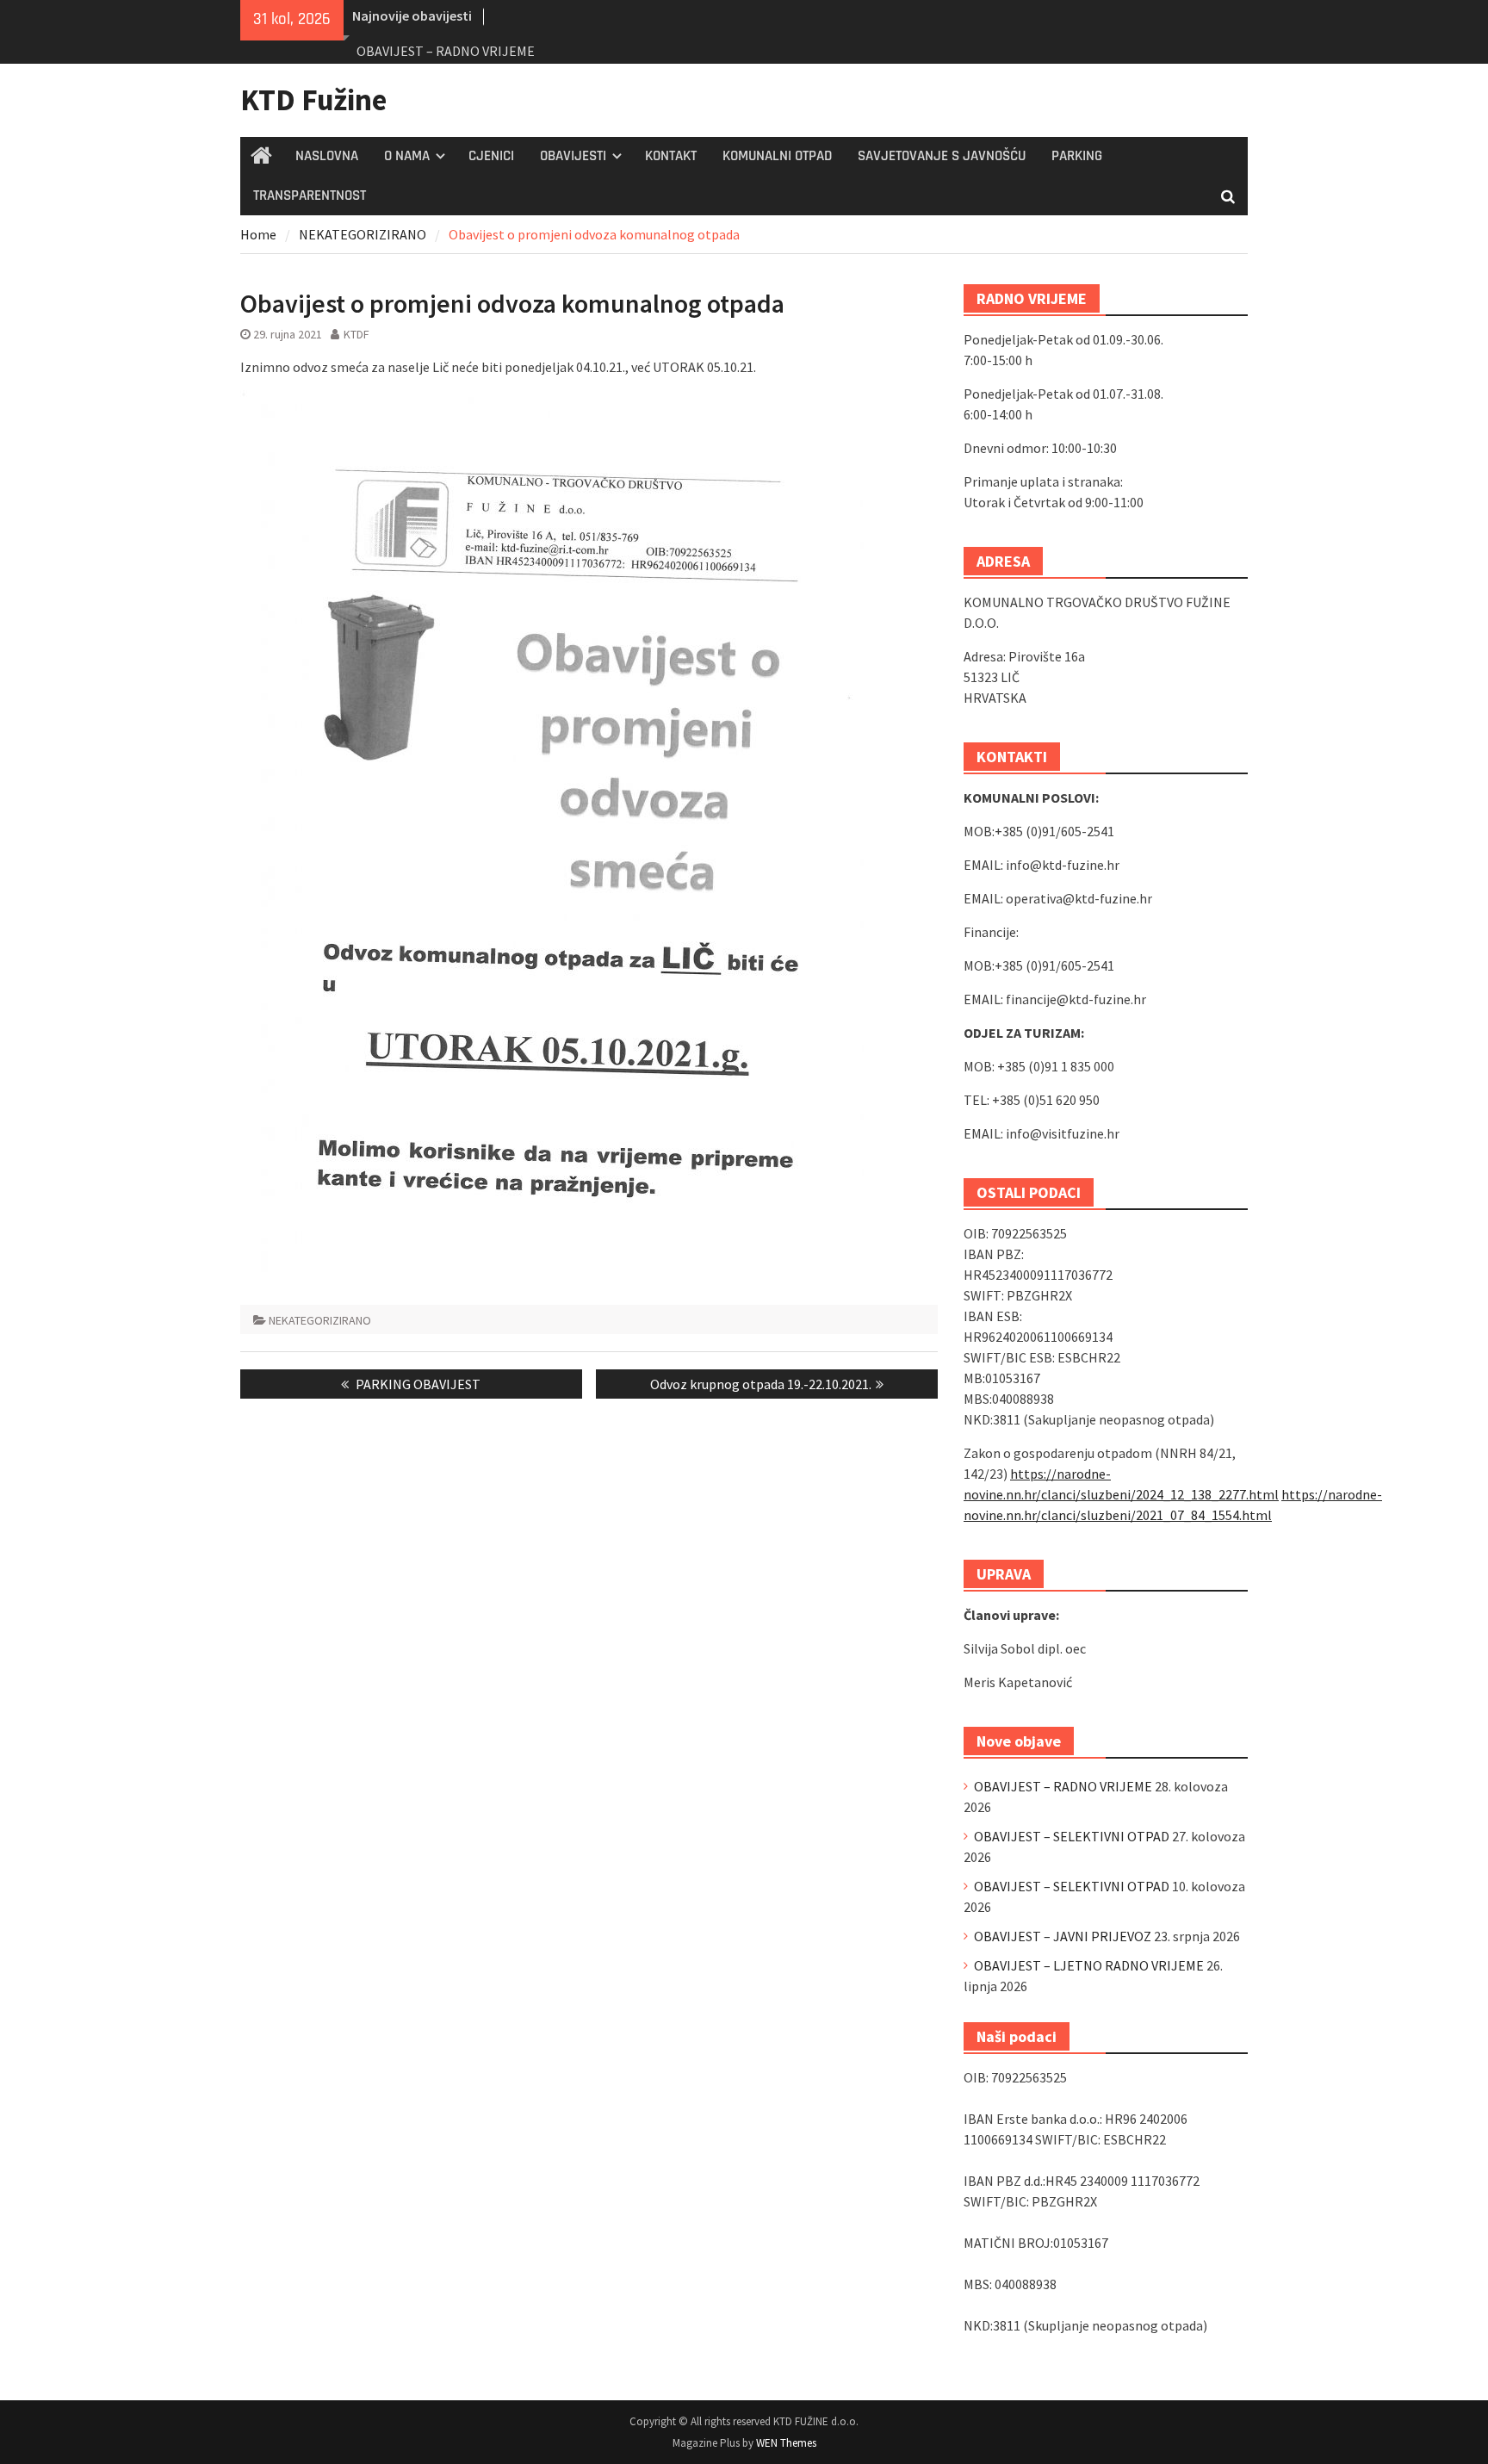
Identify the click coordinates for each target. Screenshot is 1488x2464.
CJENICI (491, 156)
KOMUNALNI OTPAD (777, 156)
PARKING (1077, 156)
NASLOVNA (327, 156)
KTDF (356, 334)
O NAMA (407, 156)
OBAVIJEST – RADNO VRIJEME (446, 51)
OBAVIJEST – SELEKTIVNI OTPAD (1072, 1836)
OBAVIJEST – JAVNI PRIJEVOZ (1063, 1936)
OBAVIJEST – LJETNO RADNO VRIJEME (1089, 1965)
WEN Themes (786, 2443)
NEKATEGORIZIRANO (320, 1320)
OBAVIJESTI (573, 156)
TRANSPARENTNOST (310, 196)
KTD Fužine (313, 100)
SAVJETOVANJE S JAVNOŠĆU (942, 156)
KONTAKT (671, 156)
